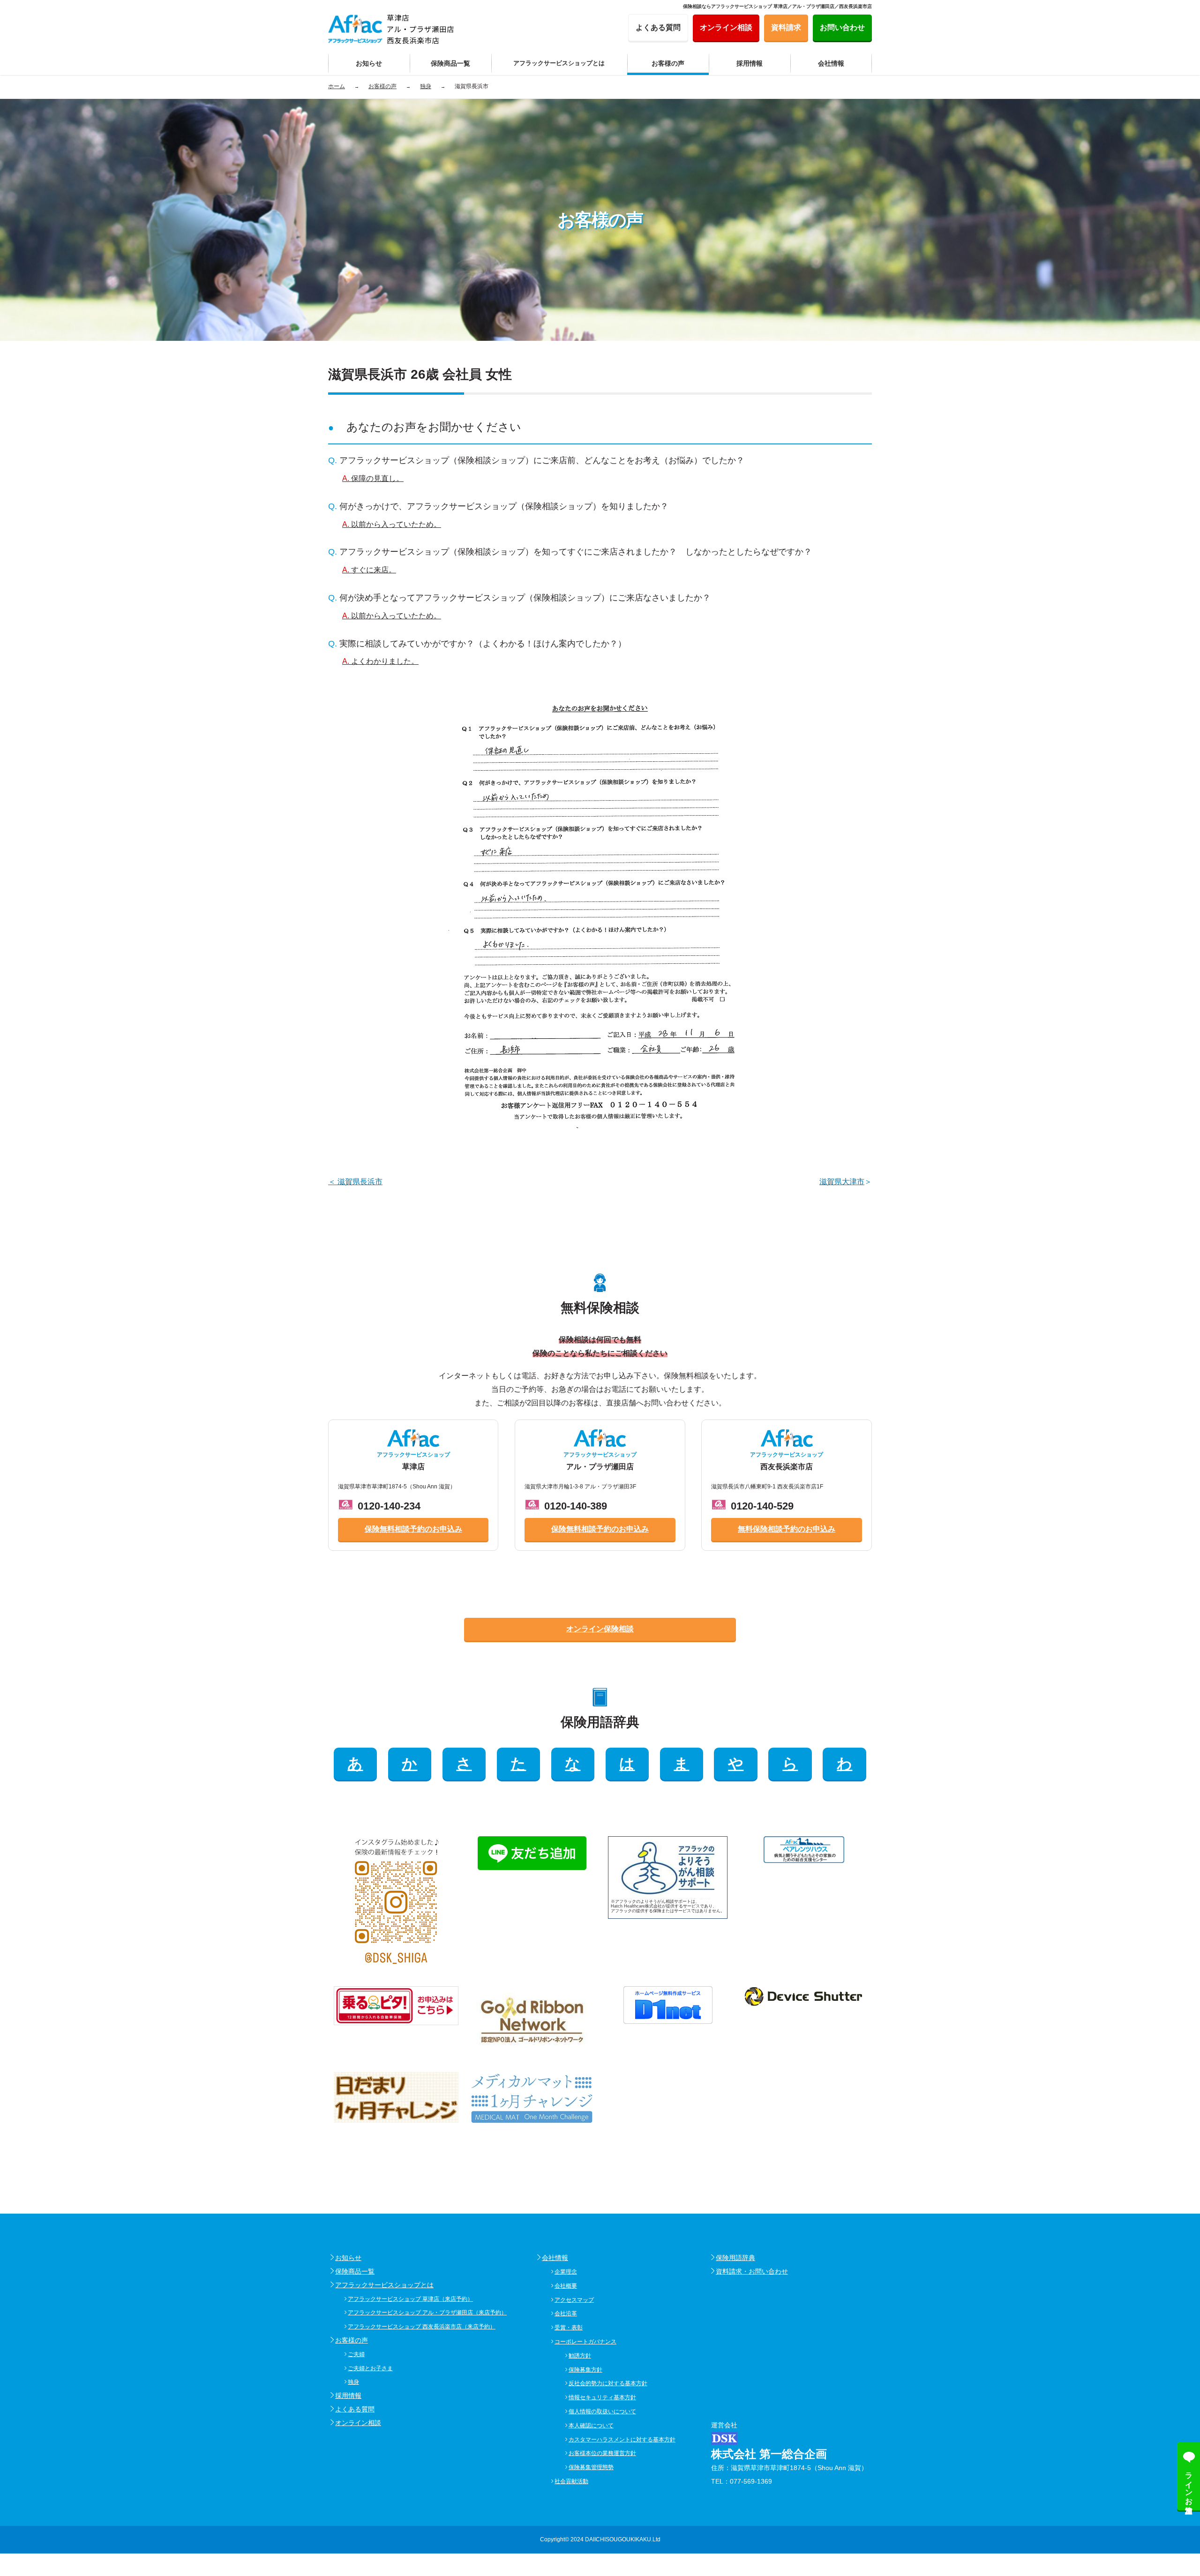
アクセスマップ (574, 2300)
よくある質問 (355, 2409)
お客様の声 (352, 2340)
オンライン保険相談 (600, 1629)
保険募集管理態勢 (591, 2467)
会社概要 (566, 2286)
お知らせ (348, 2258)
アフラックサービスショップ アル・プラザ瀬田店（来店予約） (427, 2313)
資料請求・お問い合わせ (752, 2271)
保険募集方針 (585, 2370)
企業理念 (566, 2272)
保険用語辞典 (735, 2258)
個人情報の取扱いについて (602, 2411)
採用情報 (348, 2396)
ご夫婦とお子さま (370, 2368)
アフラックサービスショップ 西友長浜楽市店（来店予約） (422, 2327)
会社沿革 (566, 2313)
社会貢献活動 (571, 2481)
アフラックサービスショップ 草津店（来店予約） (410, 2299)
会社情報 (555, 2258)
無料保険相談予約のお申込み (787, 1529)
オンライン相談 (358, 2423)
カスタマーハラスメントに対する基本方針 (622, 2440)
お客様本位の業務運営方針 (602, 2453)
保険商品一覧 (355, 2271)
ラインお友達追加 (1189, 2484)
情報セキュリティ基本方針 (602, 2397)
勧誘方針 (580, 2356)
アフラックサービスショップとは (384, 2285)
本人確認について (591, 2426)
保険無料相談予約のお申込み (413, 1529)
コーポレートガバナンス (585, 2342)
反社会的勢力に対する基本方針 (608, 2383)
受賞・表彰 (569, 2328)
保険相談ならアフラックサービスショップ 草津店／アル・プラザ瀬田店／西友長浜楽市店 (777, 6)
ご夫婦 (356, 2354)
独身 (353, 2382)
